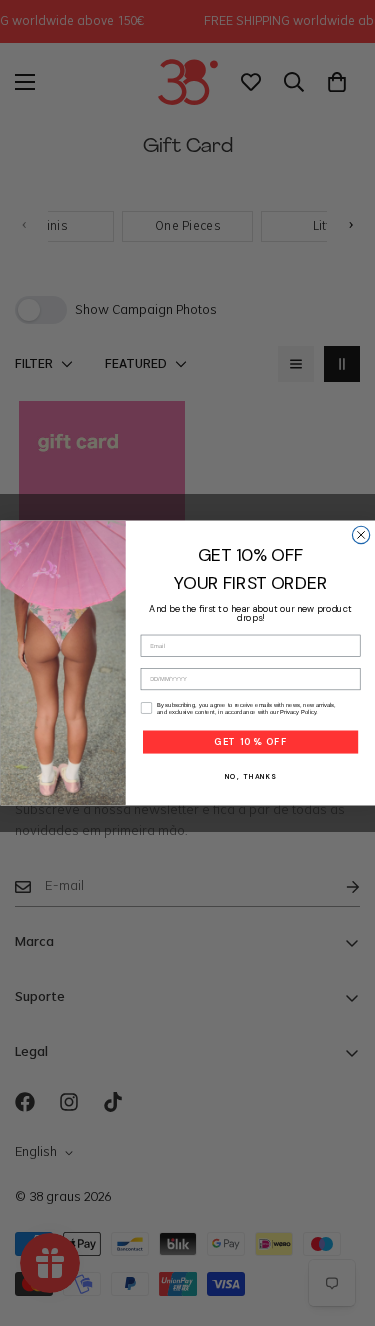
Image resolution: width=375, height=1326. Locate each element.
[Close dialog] (360, 534)
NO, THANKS (250, 776)
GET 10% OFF (249, 742)
